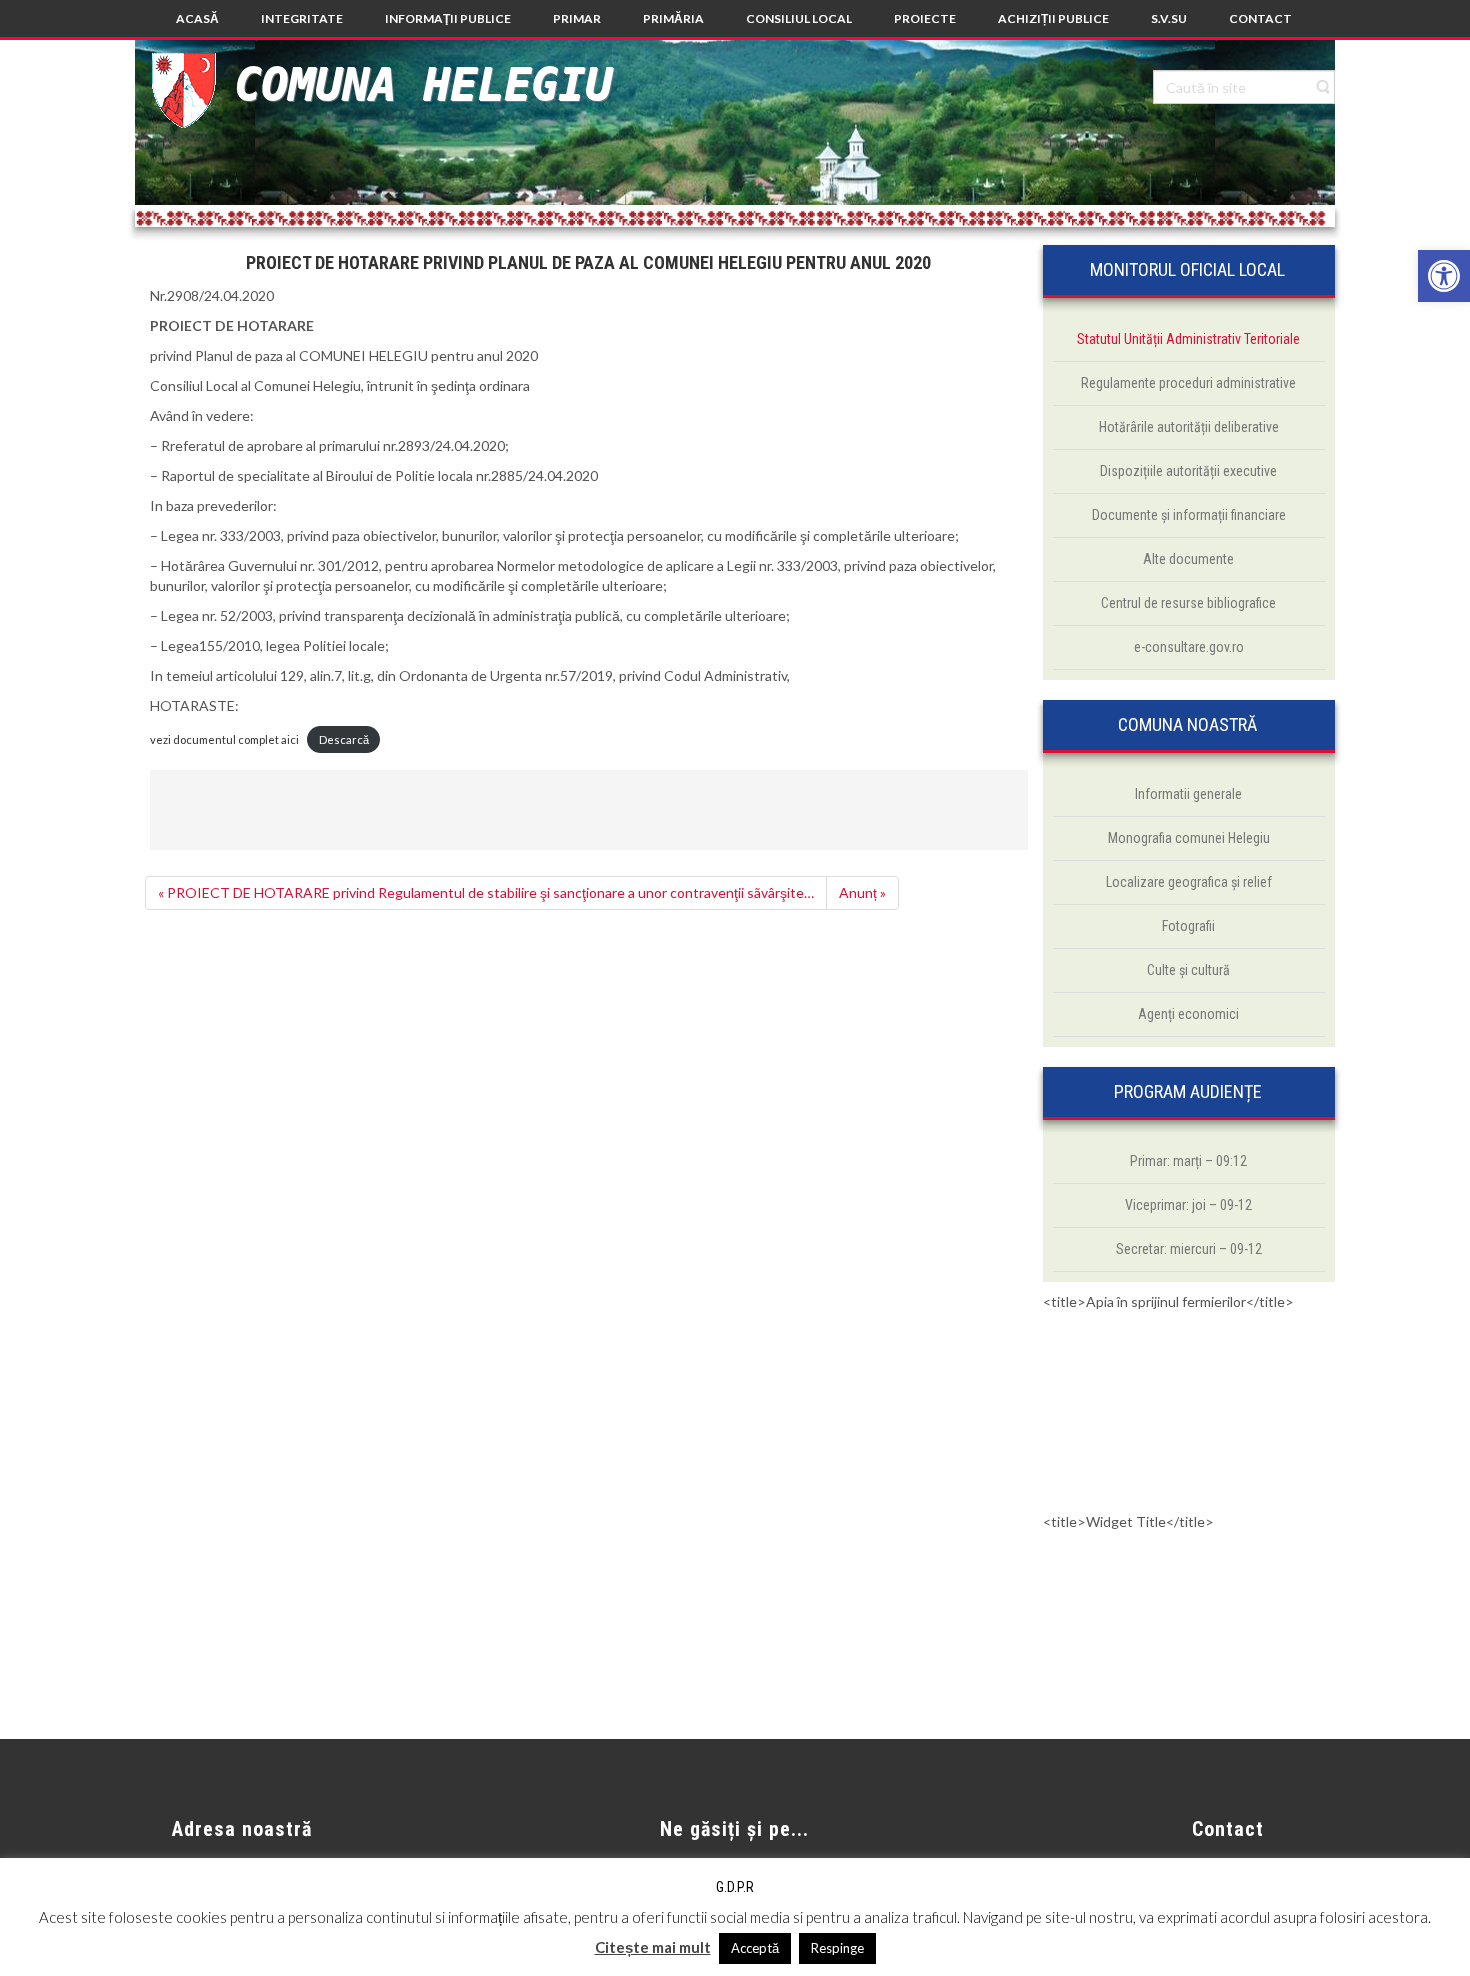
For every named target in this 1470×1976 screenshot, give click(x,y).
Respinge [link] (837, 1948)
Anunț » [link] (862, 892)
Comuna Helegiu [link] (423, 84)
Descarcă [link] (344, 739)
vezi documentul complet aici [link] (224, 739)
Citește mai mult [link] (653, 1947)
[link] (1444, 276)
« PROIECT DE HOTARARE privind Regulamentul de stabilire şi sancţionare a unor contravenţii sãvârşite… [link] (486, 892)
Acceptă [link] (755, 1948)
